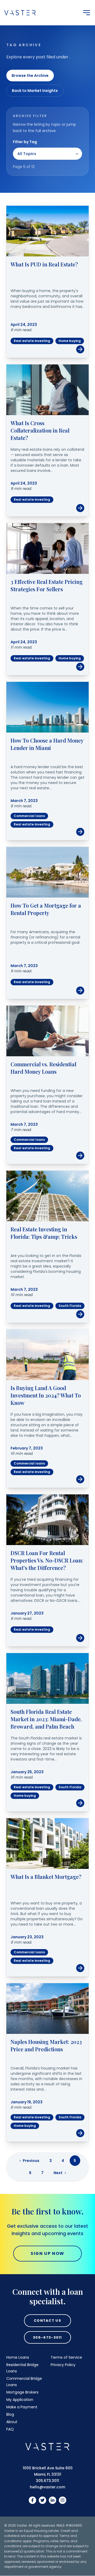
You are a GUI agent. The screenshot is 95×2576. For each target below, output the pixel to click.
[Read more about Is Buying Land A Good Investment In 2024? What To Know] (47, 1355)
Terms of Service (66, 2357)
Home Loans (18, 2357)
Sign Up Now (47, 2253)
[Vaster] (47, 2447)
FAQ (10, 2429)
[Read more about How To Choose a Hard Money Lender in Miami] (47, 707)
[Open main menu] (87, 13)
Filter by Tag (25, 142)
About (12, 2422)
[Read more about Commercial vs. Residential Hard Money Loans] (47, 1031)
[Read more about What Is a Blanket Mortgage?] (47, 1843)
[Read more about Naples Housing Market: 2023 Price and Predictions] (47, 2009)
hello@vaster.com (47, 2487)
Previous (29, 2161)
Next (60, 2173)
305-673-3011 (47, 2337)
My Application (20, 2400)
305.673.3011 (47, 2481)
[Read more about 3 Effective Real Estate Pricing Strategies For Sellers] (47, 548)
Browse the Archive (30, 76)
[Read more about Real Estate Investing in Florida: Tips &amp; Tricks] (47, 1196)
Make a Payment (22, 2407)
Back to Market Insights (35, 91)
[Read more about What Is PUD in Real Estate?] (47, 231)
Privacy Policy (63, 2365)
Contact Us (47, 2321)
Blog (10, 2414)
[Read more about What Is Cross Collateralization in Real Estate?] (47, 390)
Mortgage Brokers (22, 2392)
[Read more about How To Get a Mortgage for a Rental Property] (47, 872)
